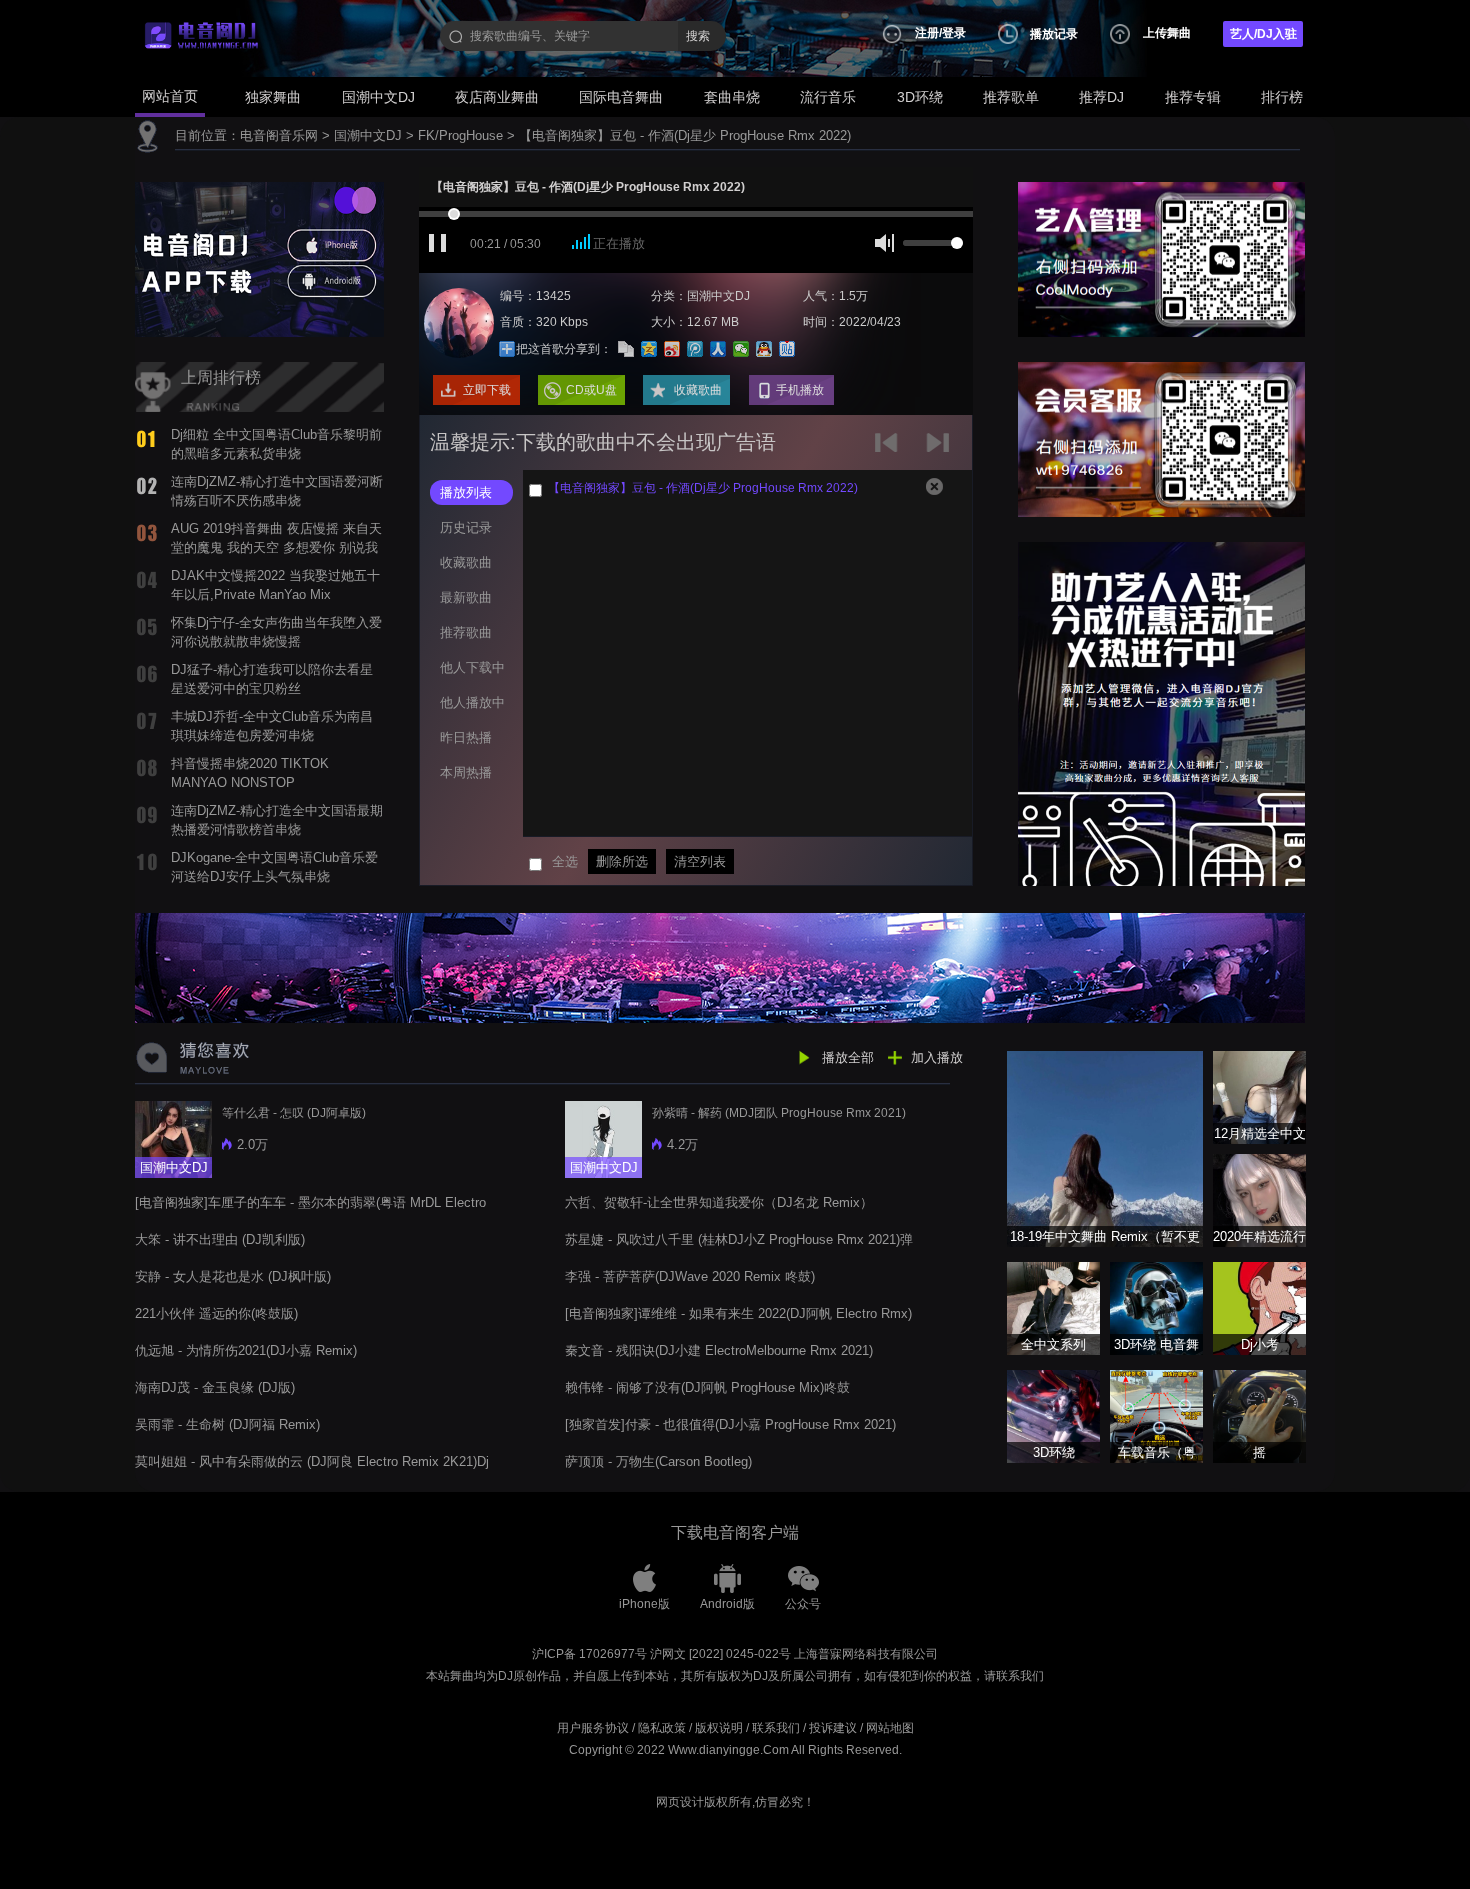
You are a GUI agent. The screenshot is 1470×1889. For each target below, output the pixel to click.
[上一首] (890, 449)
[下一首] (940, 449)
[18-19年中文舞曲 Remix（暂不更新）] (1105, 1147)
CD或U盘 (591, 390)
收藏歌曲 (698, 390)
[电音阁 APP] (259, 258)
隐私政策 (662, 1728)
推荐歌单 (1011, 97)
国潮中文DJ (378, 97)
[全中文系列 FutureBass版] (1053, 1307)
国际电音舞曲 (621, 97)
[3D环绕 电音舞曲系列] (1156, 1307)
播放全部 (848, 1057)
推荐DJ (1101, 97)
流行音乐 (828, 97)
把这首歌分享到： (564, 349)
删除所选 (622, 861)
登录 (954, 33)
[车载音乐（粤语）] (1156, 1415)
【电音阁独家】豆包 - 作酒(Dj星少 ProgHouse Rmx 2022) (685, 135)
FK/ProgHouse (460, 135)
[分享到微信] (741, 349)
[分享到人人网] (718, 349)
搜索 (698, 36)
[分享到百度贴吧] (787, 349)
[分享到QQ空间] (649, 349)
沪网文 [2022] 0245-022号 (720, 1654)
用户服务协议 (593, 1728)
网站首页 (170, 96)
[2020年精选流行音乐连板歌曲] (1259, 1199)
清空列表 (700, 861)
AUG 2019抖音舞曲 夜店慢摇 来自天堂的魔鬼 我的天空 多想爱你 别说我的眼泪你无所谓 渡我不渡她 (276, 547)
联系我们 (776, 1728)
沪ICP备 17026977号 (589, 1654)
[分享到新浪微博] (672, 349)
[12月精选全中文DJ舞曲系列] (1259, 1096)
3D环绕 (920, 97)
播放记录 (1054, 34)
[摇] (1259, 1415)
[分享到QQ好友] (764, 349)
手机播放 (800, 390)
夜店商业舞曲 (497, 97)
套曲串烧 (732, 97)
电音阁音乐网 (279, 135)
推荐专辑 (1193, 97)
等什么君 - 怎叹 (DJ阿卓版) (294, 1113)
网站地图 (890, 1728)
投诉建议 (833, 1728)
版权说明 (719, 1728)
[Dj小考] (1259, 1307)
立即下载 (487, 390)
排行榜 (1282, 97)
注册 (927, 33)
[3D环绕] (1053, 1415)
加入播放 (937, 1057)
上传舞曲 (1167, 33)
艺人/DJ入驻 (1263, 34)
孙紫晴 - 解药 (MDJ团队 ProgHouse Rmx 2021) (779, 1113)
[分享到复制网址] (626, 349)
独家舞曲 (273, 97)
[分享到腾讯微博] (695, 349)
